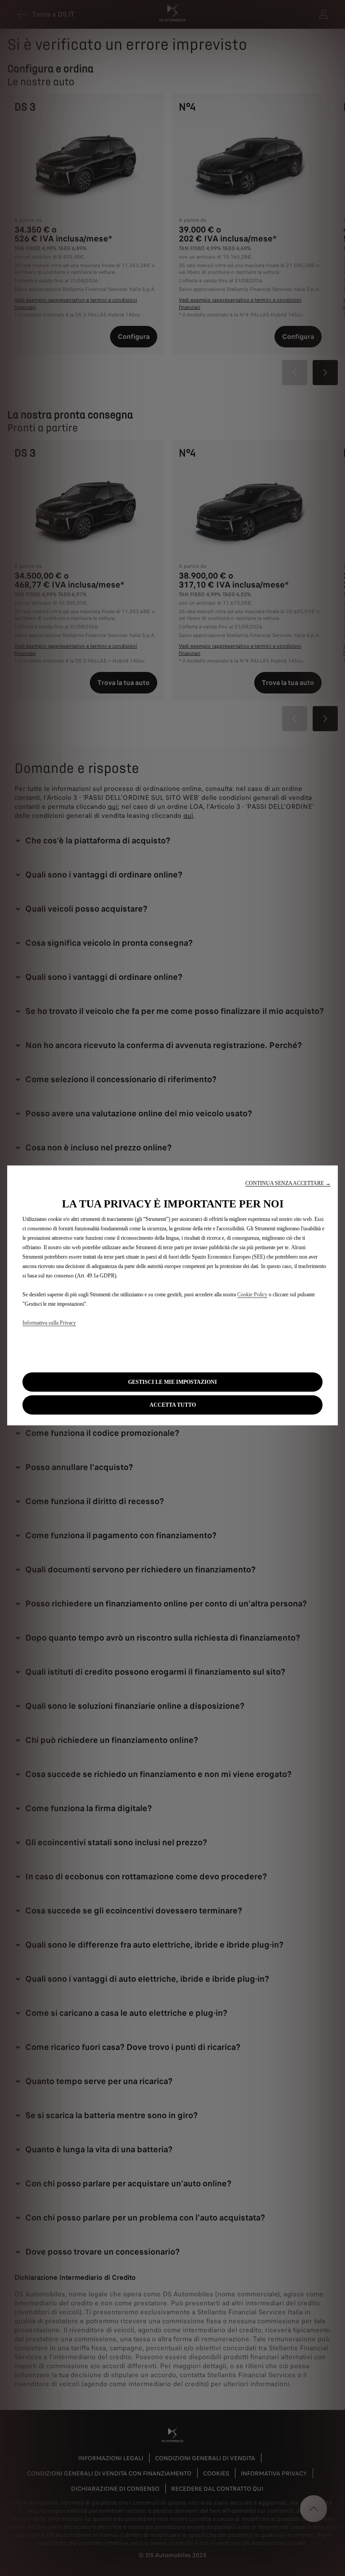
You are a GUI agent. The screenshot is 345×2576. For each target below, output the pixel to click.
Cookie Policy (252, 1294)
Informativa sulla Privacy (49, 1322)
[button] (288, 1183)
